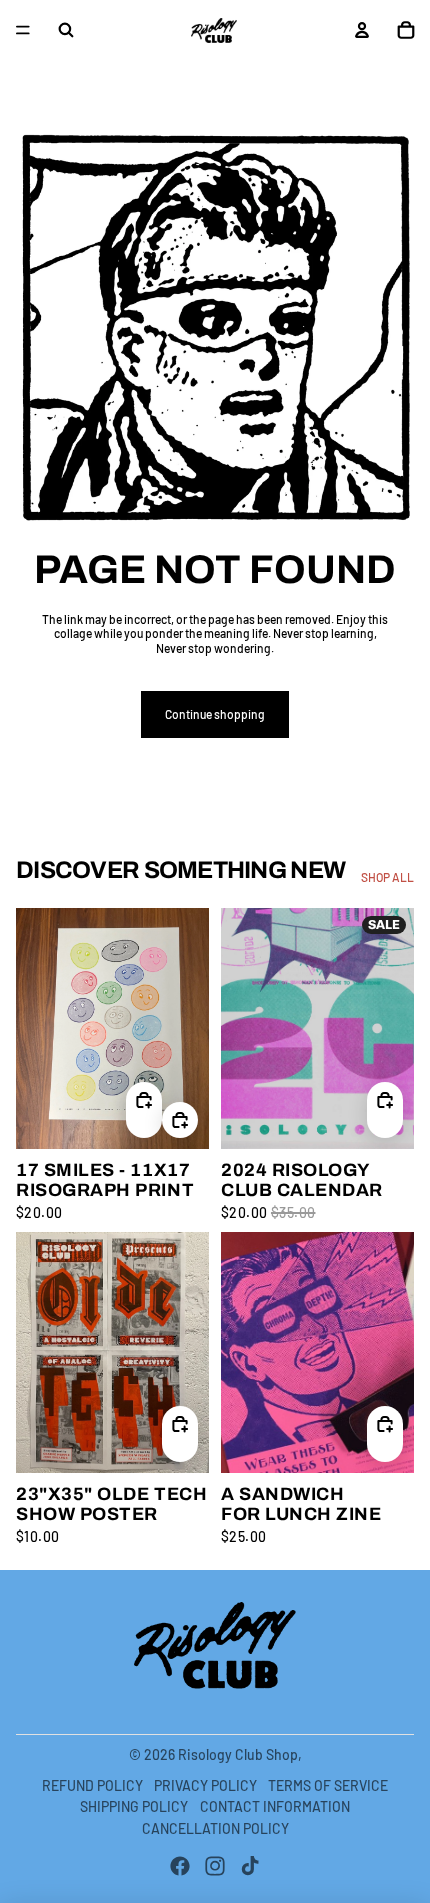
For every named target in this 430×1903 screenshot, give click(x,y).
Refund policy (92, 1785)
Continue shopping (215, 714)
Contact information (275, 1806)
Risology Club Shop (238, 1754)
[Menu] (23, 30)
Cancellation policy (215, 1828)
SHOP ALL (387, 877)
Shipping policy (134, 1806)
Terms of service (328, 1785)
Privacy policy (205, 1785)
